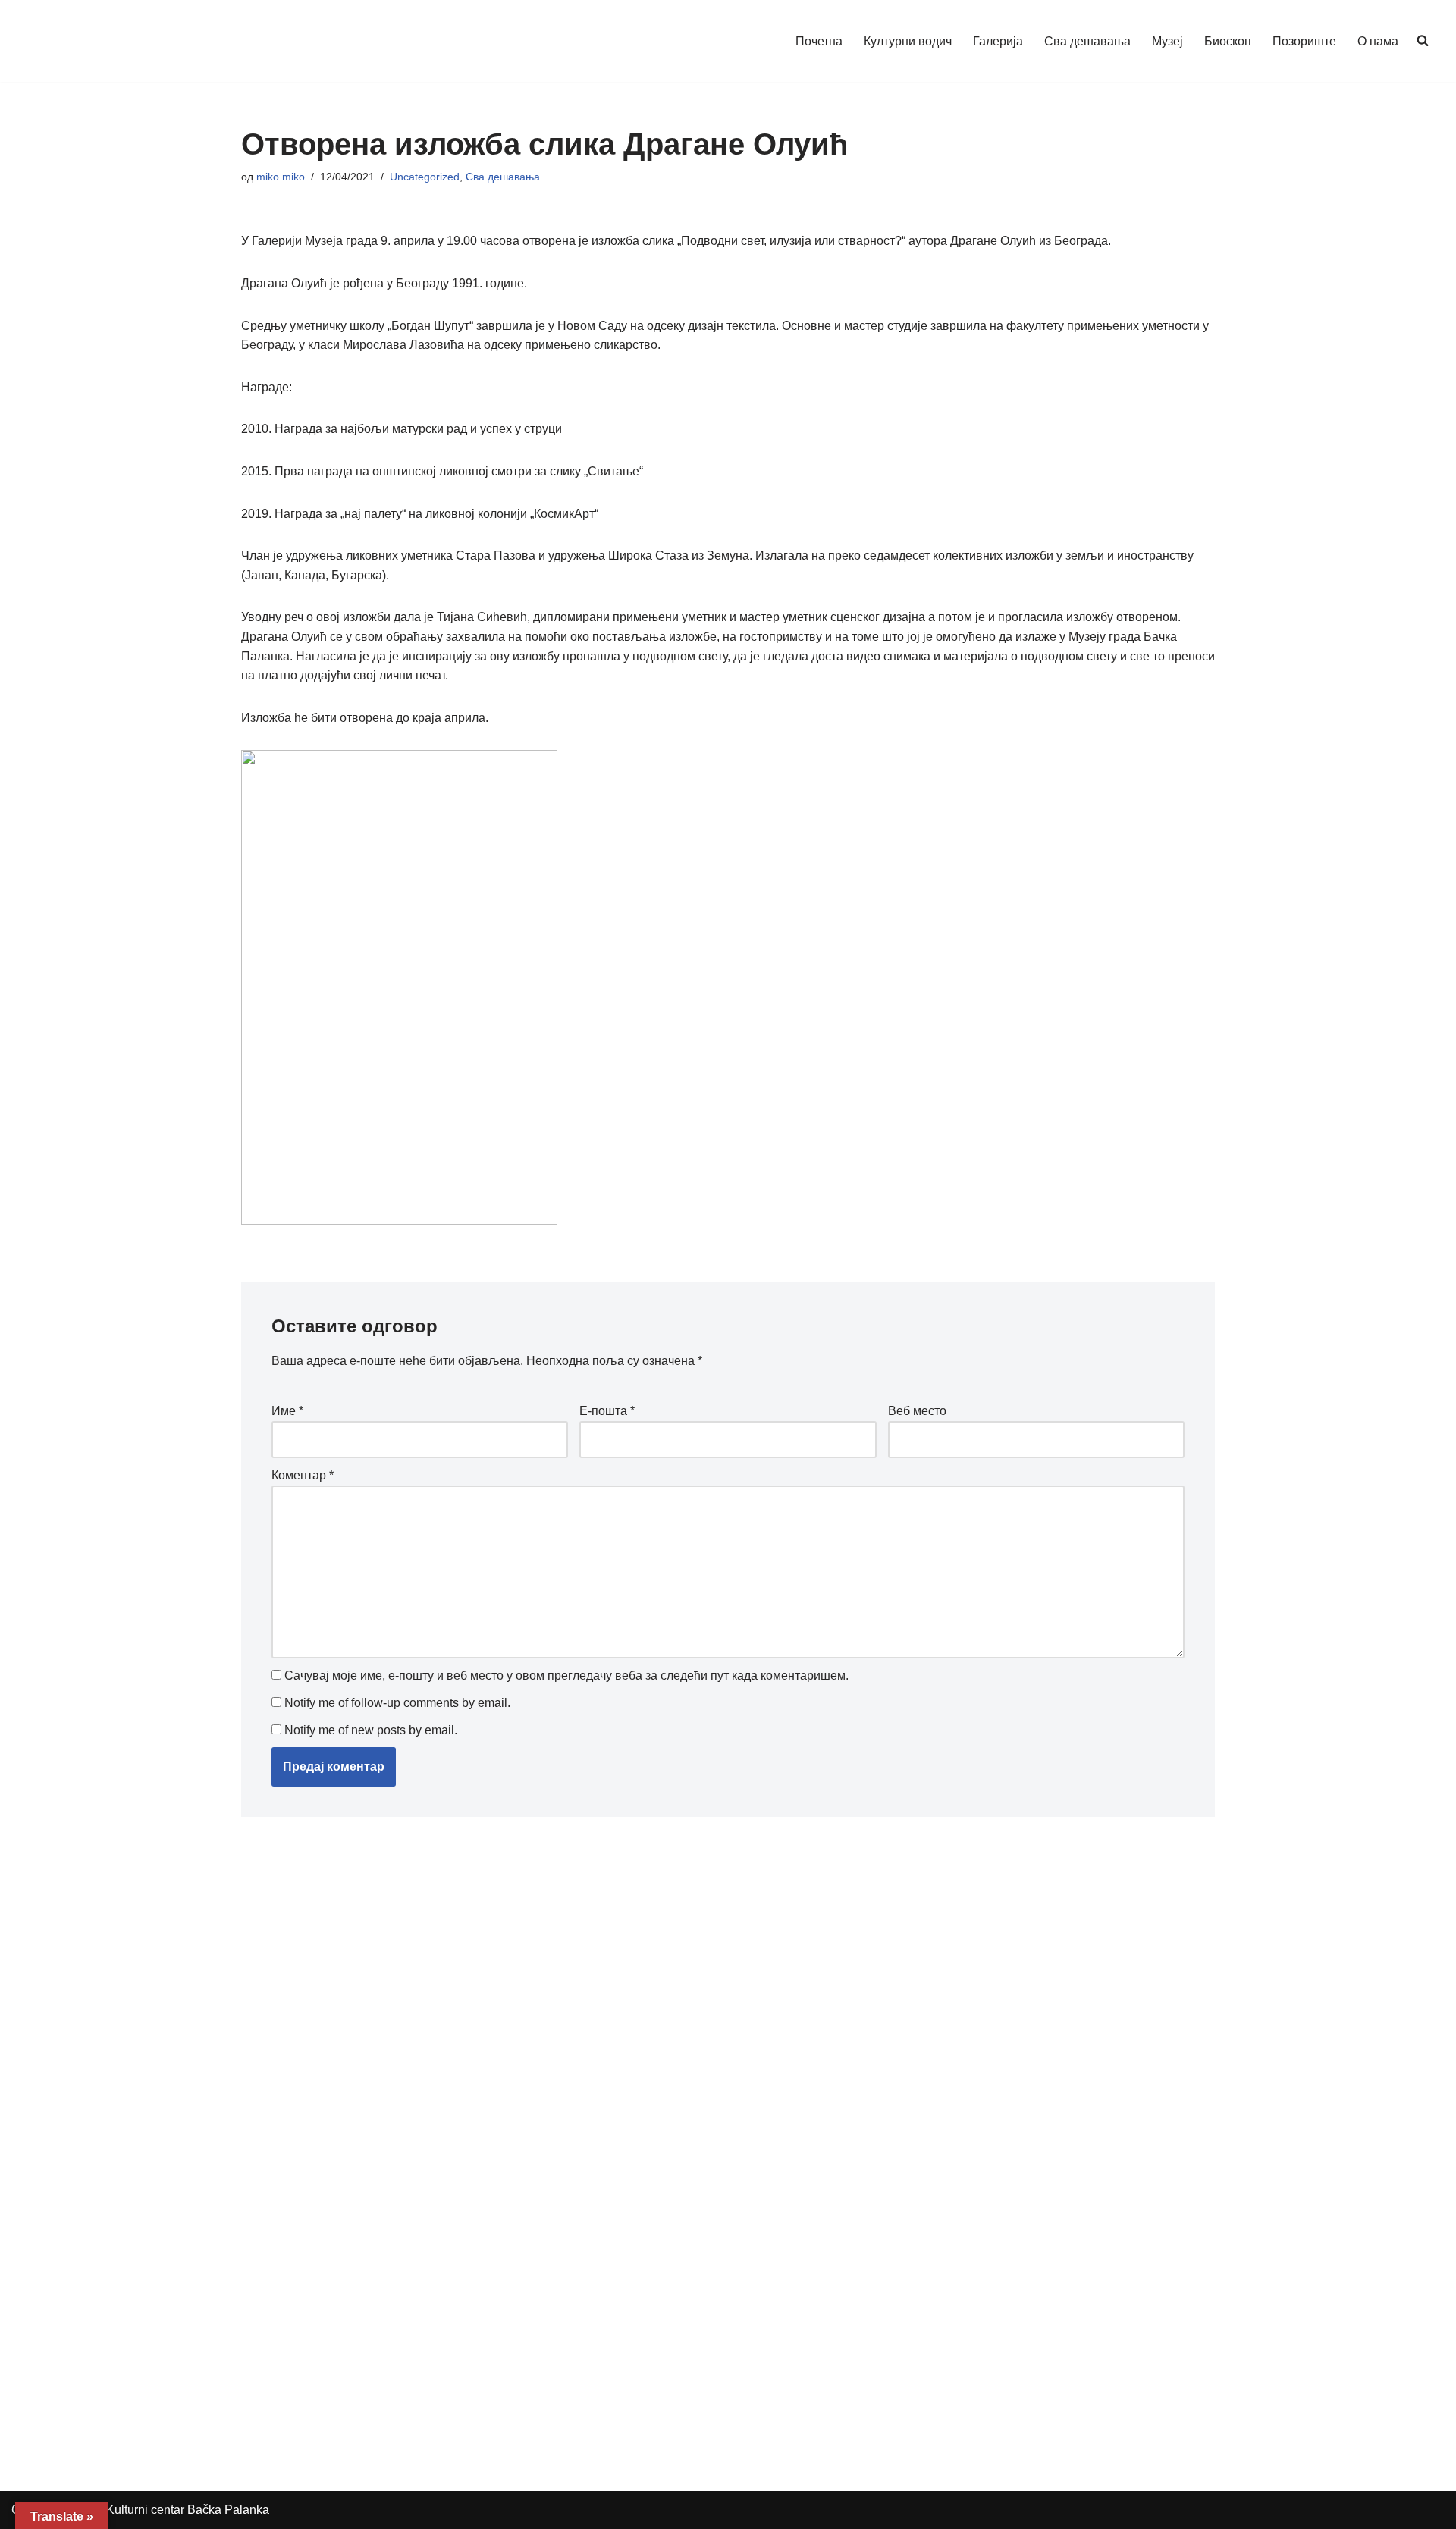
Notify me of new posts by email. (371, 1730)
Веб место (917, 1411)
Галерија (998, 41)
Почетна (819, 41)
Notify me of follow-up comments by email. (397, 1703)
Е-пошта (607, 1411)
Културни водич (908, 41)
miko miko (281, 177)
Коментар (303, 1475)
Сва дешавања (1087, 41)
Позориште (1304, 41)
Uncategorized (425, 177)
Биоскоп (1228, 41)
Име (287, 1411)
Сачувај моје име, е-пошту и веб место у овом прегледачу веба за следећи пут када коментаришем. (566, 1676)
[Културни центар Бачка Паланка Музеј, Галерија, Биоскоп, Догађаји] (101, 41)
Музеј (1167, 41)
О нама (1378, 41)
